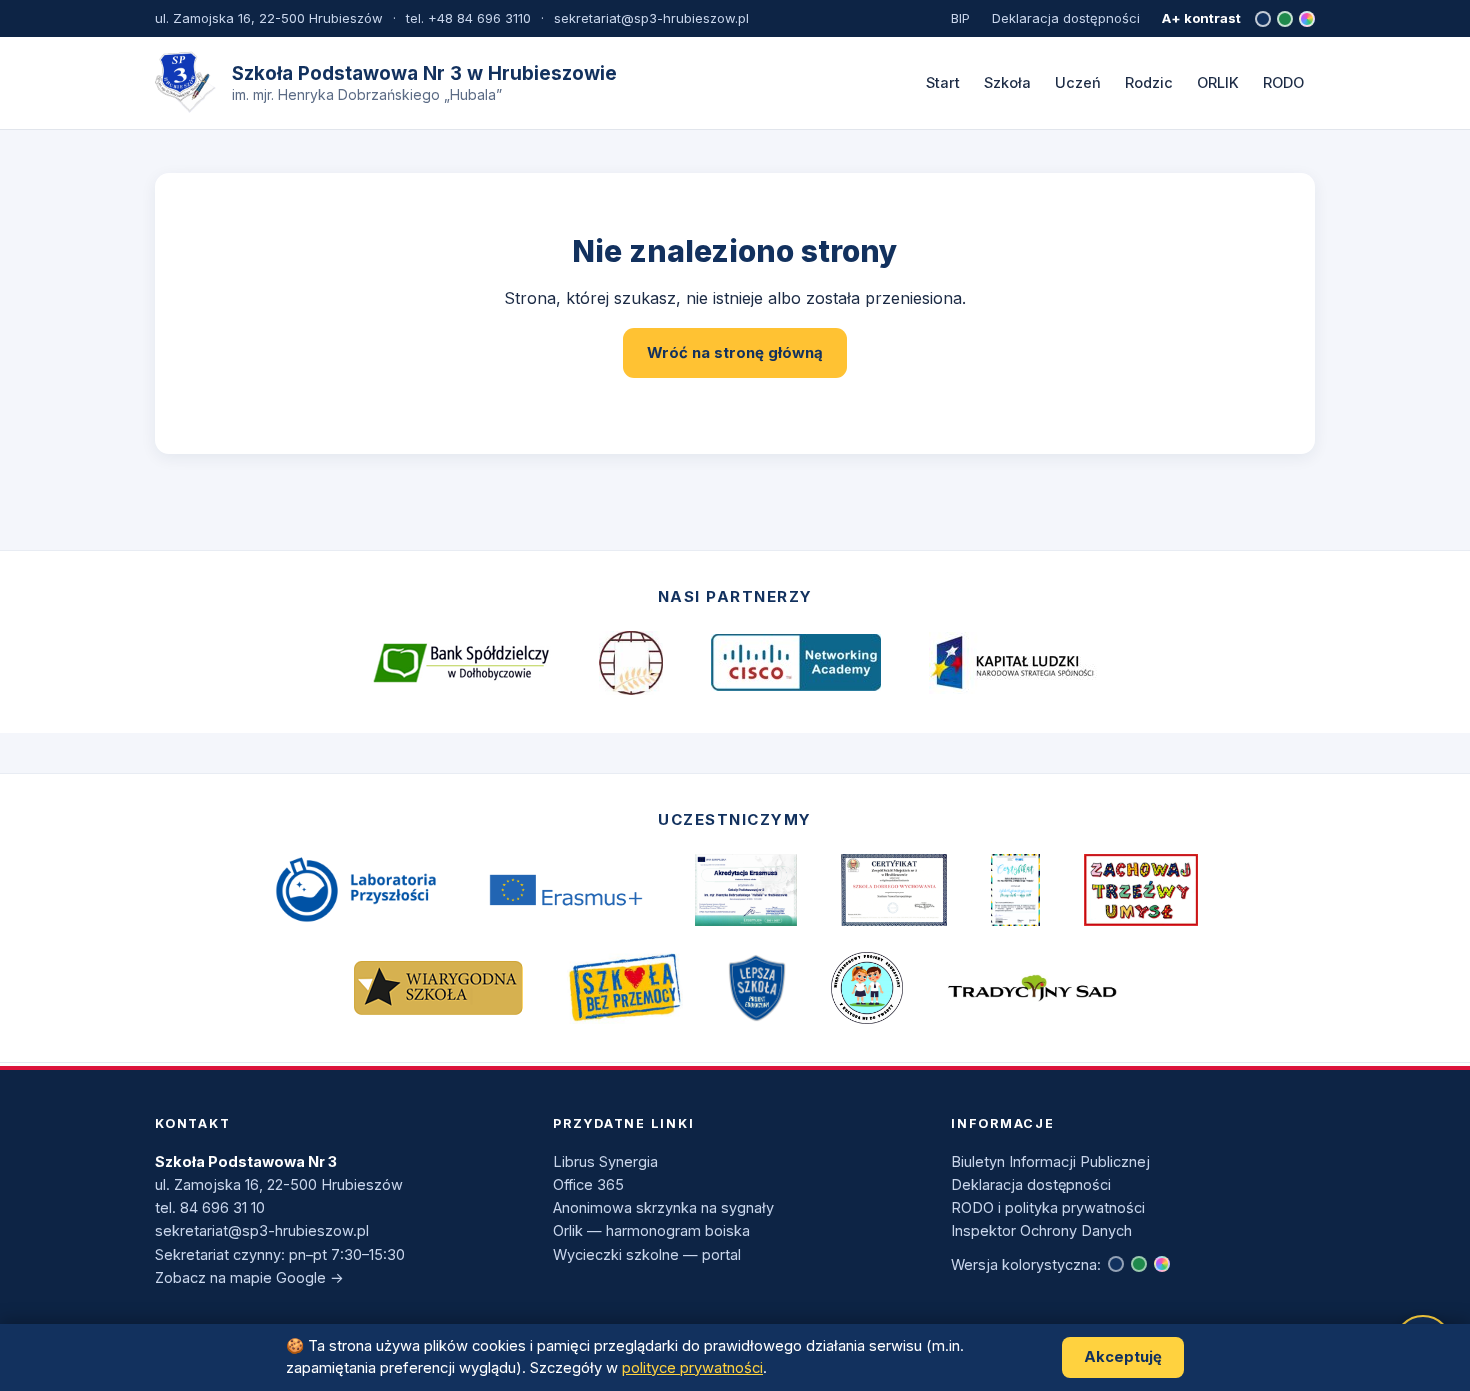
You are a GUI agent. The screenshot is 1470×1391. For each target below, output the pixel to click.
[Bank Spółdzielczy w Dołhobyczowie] (461, 662)
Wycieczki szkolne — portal (647, 1254)
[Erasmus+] (566, 890)
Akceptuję (1123, 1357)
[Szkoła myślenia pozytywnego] (1016, 890)
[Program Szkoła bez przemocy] (625, 988)
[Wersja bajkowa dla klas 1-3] (1307, 19)
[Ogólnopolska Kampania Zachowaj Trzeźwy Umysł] (1140, 890)
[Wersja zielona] (1285, 19)
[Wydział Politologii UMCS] (631, 663)
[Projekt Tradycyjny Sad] (1032, 987)
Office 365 (588, 1184)
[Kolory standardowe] (1263, 19)
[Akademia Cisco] (796, 662)
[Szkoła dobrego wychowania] (894, 890)
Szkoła (1007, 82)
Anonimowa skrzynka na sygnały (663, 1207)
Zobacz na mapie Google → (249, 1277)
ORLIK (1218, 82)
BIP (960, 18)
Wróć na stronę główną (735, 352)
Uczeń (1078, 82)
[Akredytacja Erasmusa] (746, 890)
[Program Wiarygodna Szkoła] (438, 987)
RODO (1283, 82)
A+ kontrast (1201, 18)
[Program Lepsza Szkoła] (757, 988)
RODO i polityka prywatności (1048, 1207)
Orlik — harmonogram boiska (651, 1230)
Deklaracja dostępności (1066, 18)
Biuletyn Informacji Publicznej (1050, 1161)
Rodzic (1149, 82)
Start (943, 82)
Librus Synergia (605, 1161)
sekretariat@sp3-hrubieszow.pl (262, 1230)
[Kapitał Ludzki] (1014, 663)
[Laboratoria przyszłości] (354, 890)
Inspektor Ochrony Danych (1041, 1230)
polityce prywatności (692, 1368)
